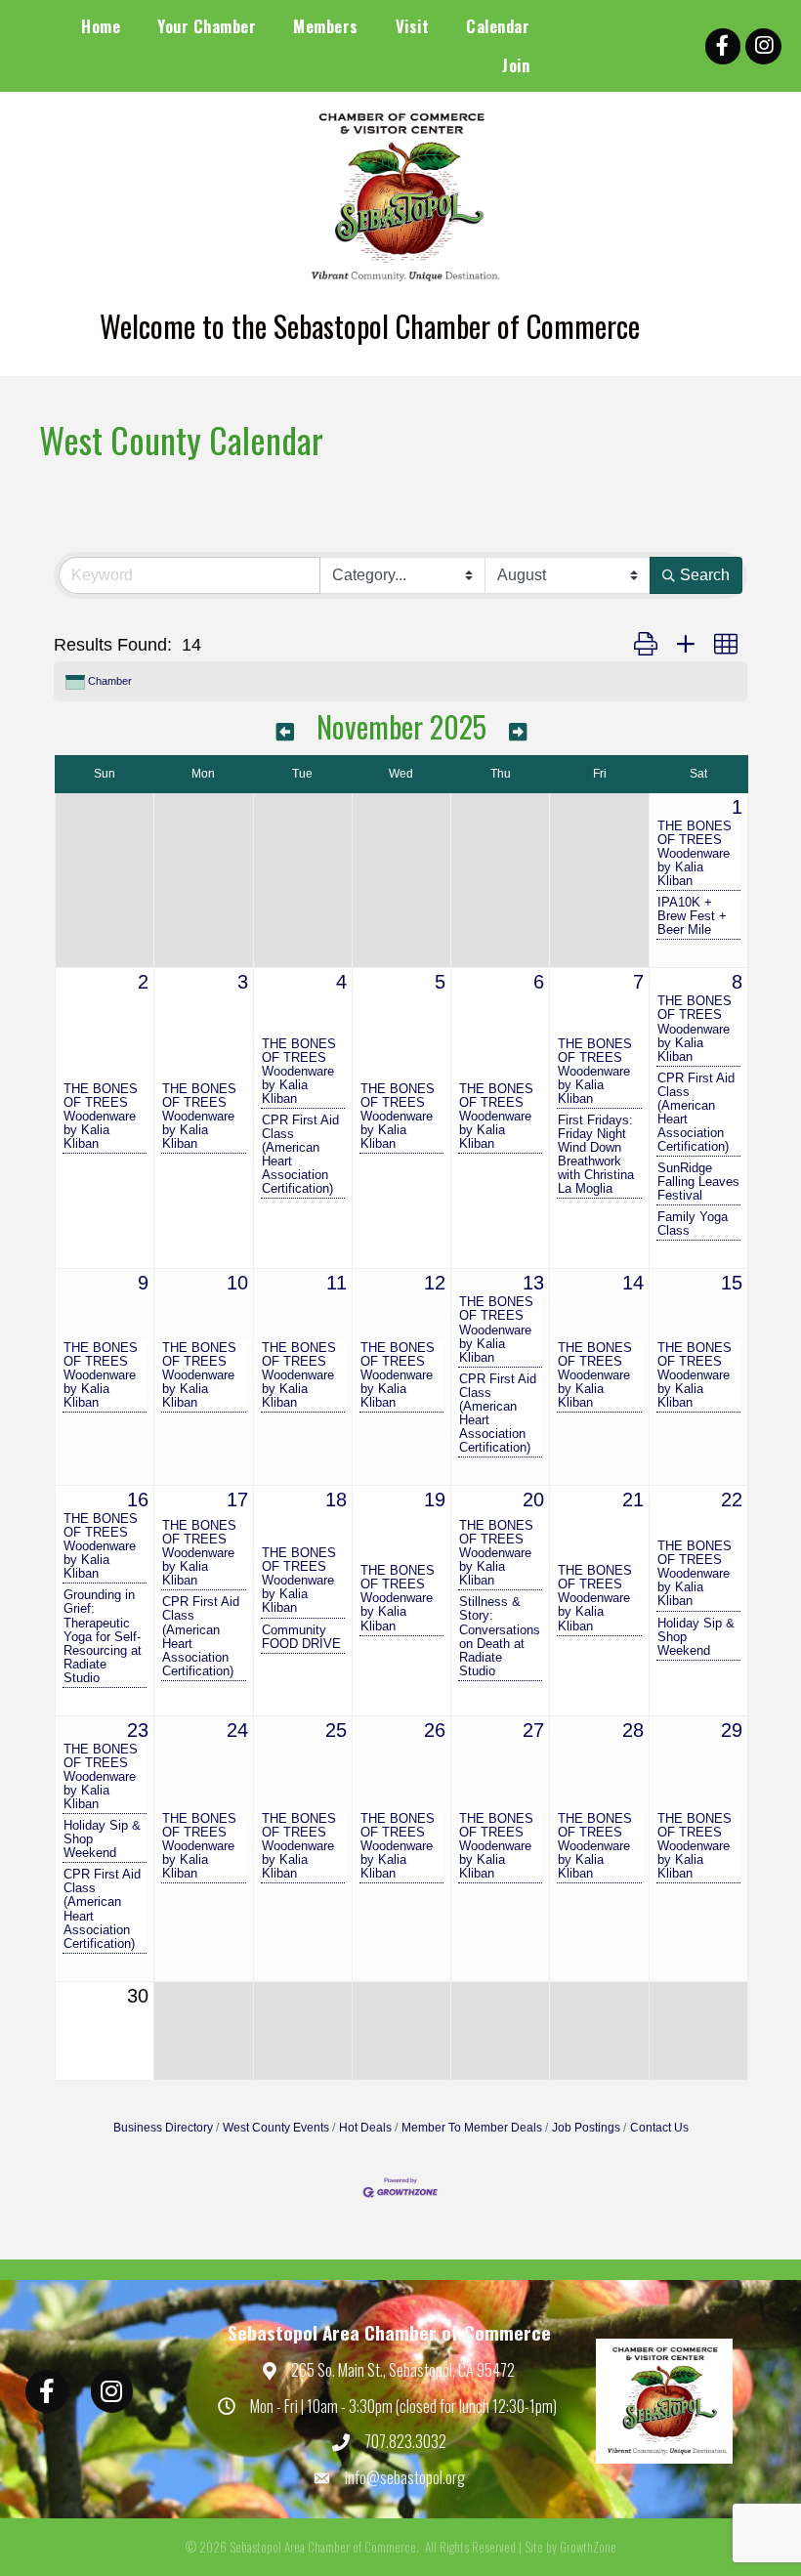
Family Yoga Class (693, 1224)
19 (435, 1499)
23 (138, 1730)
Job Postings (586, 2128)
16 (138, 1499)
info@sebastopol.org (405, 2477)
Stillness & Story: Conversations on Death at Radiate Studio (500, 1636)
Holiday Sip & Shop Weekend (696, 1637)
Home (101, 26)
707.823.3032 (405, 2441)
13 (533, 1283)
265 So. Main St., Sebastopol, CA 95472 (403, 2370)
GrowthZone (588, 2547)
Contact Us (659, 2128)
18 (336, 1499)
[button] (646, 645)
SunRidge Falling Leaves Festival (698, 1182)
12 (435, 1283)
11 (337, 1283)
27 (533, 1730)
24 (237, 1730)
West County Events (276, 2128)
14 (633, 1283)
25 (336, 1730)
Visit (413, 26)
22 (732, 1499)
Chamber (110, 681)
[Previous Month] (285, 730)
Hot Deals (365, 2128)
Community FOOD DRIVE (301, 1637)
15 (732, 1283)
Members (326, 26)
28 (633, 1730)
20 (533, 1499)
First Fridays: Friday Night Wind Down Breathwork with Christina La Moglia (596, 1155)
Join (516, 65)
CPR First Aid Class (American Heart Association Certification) (300, 1155)
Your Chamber (207, 26)
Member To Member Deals (472, 2128)
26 (435, 1730)
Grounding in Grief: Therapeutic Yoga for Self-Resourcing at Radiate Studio (103, 1636)
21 (633, 1499)
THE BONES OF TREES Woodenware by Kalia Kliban (695, 854)
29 (732, 1730)
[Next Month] (518, 730)
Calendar (498, 26)
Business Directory (163, 2128)
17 (237, 1499)
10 (237, 1283)
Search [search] (705, 575)
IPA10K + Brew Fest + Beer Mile (692, 916)
